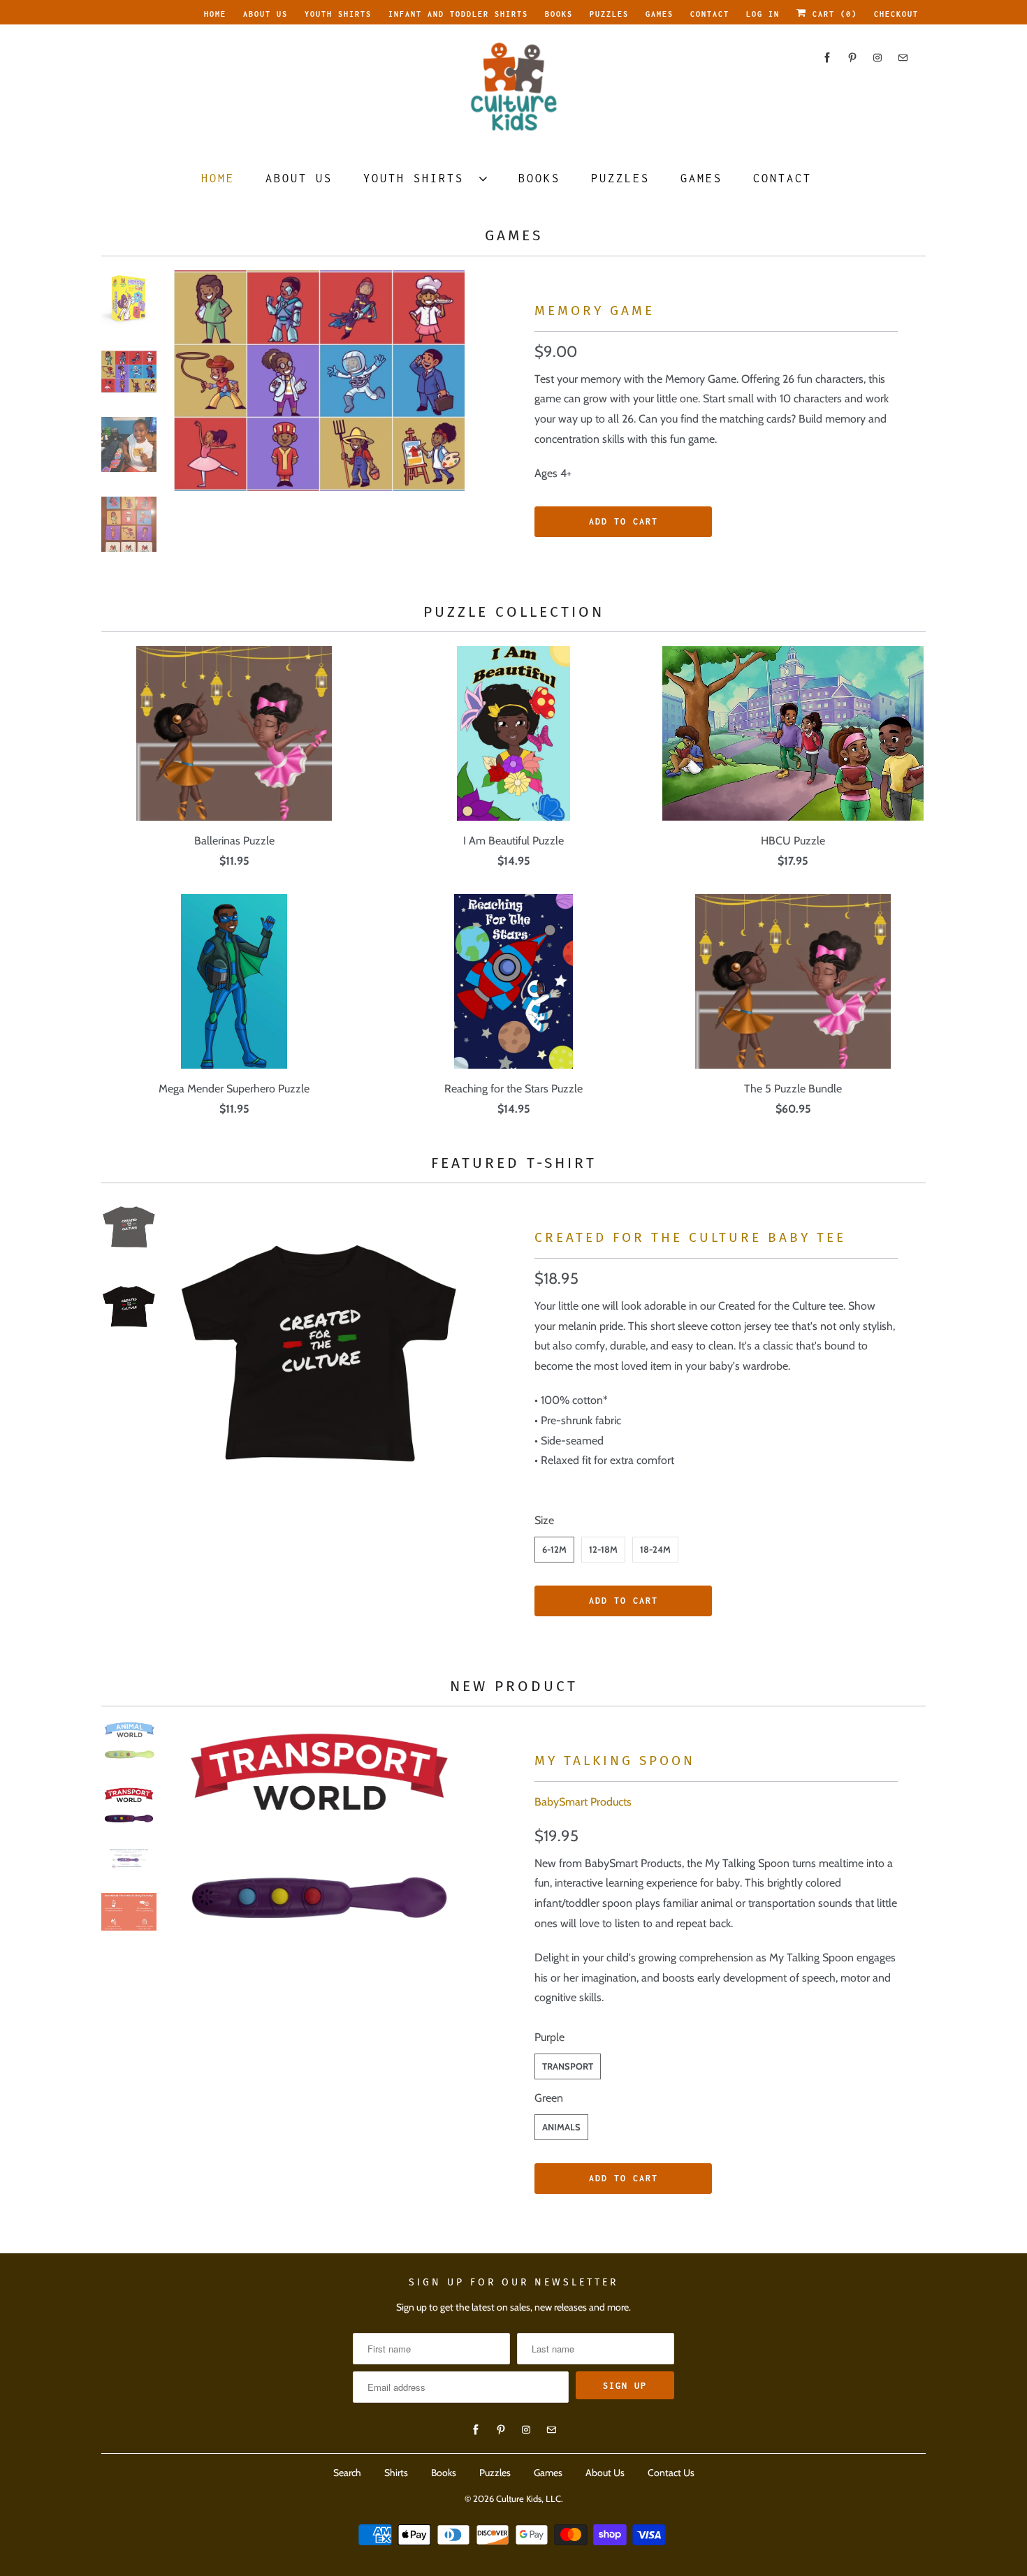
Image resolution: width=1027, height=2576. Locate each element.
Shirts (396, 2473)
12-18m (603, 1549)
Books (559, 14)
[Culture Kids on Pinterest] (852, 58)
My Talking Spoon (615, 1761)
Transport (568, 2066)
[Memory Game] (319, 381)
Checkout (896, 14)
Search (347, 2473)
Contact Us (671, 2473)
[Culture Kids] (513, 91)
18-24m (655, 1549)
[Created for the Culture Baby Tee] (319, 1342)
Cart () (832, 14)
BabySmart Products (583, 1802)
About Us (265, 14)
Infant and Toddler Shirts (458, 14)
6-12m (554, 1549)
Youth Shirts (338, 14)
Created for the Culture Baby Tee (690, 1237)
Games (660, 14)
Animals (561, 2127)
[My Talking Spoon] (319, 1825)
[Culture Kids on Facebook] (827, 58)
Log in (763, 14)
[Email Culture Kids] (903, 58)
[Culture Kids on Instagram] (877, 58)
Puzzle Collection (514, 612)
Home (215, 14)
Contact (710, 14)
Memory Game (595, 310)
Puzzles (609, 14)
